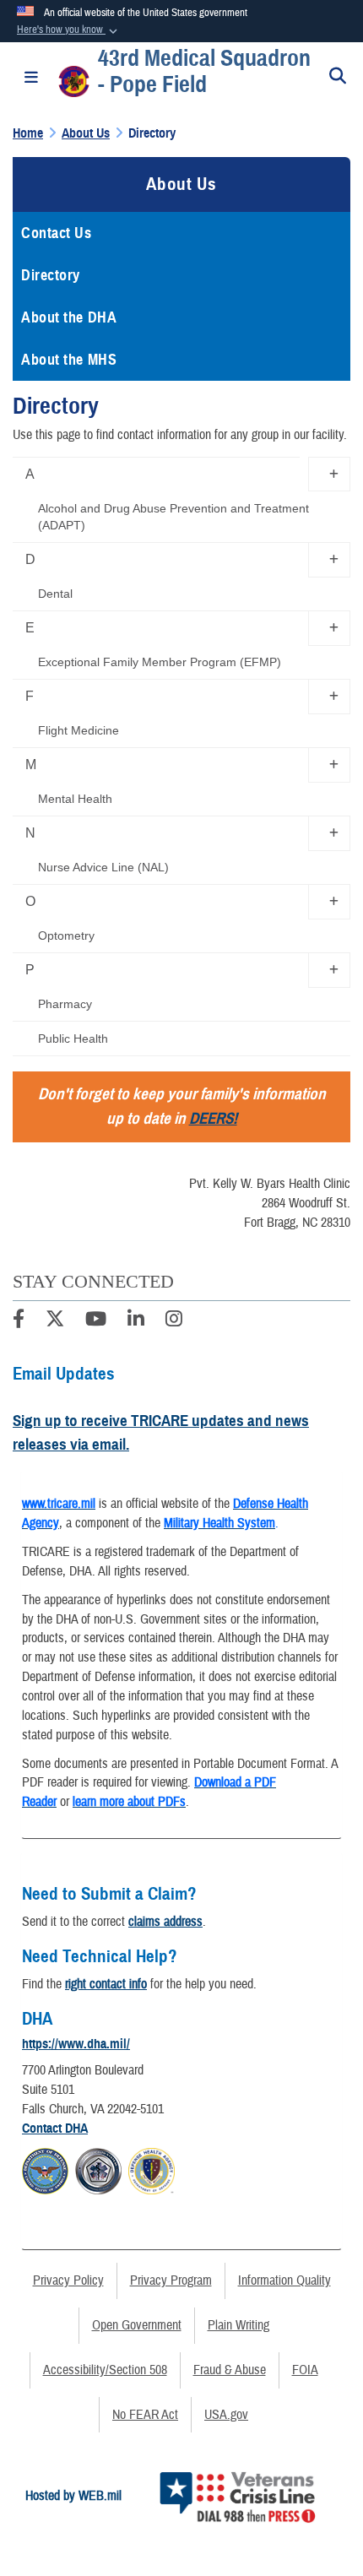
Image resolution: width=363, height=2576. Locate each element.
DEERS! (213, 1118)
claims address (165, 1922)
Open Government (137, 2325)
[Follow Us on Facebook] (19, 1321)
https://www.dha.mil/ (76, 2044)
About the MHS (69, 360)
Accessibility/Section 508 (105, 2370)
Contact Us (57, 233)
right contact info (106, 1984)
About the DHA (69, 317)
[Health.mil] (98, 2168)
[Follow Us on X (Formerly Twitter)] (55, 1321)
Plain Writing (238, 2325)
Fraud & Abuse (230, 2370)
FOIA (305, 2370)
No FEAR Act (145, 2415)
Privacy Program (171, 2280)
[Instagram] (174, 1321)
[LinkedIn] (136, 1321)
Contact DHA (55, 2129)
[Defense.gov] (45, 2168)
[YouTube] (96, 1321)
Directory (51, 275)
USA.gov (226, 2415)
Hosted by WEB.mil (73, 2496)
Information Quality (284, 2280)
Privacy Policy (68, 2280)
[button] (69, 30)
